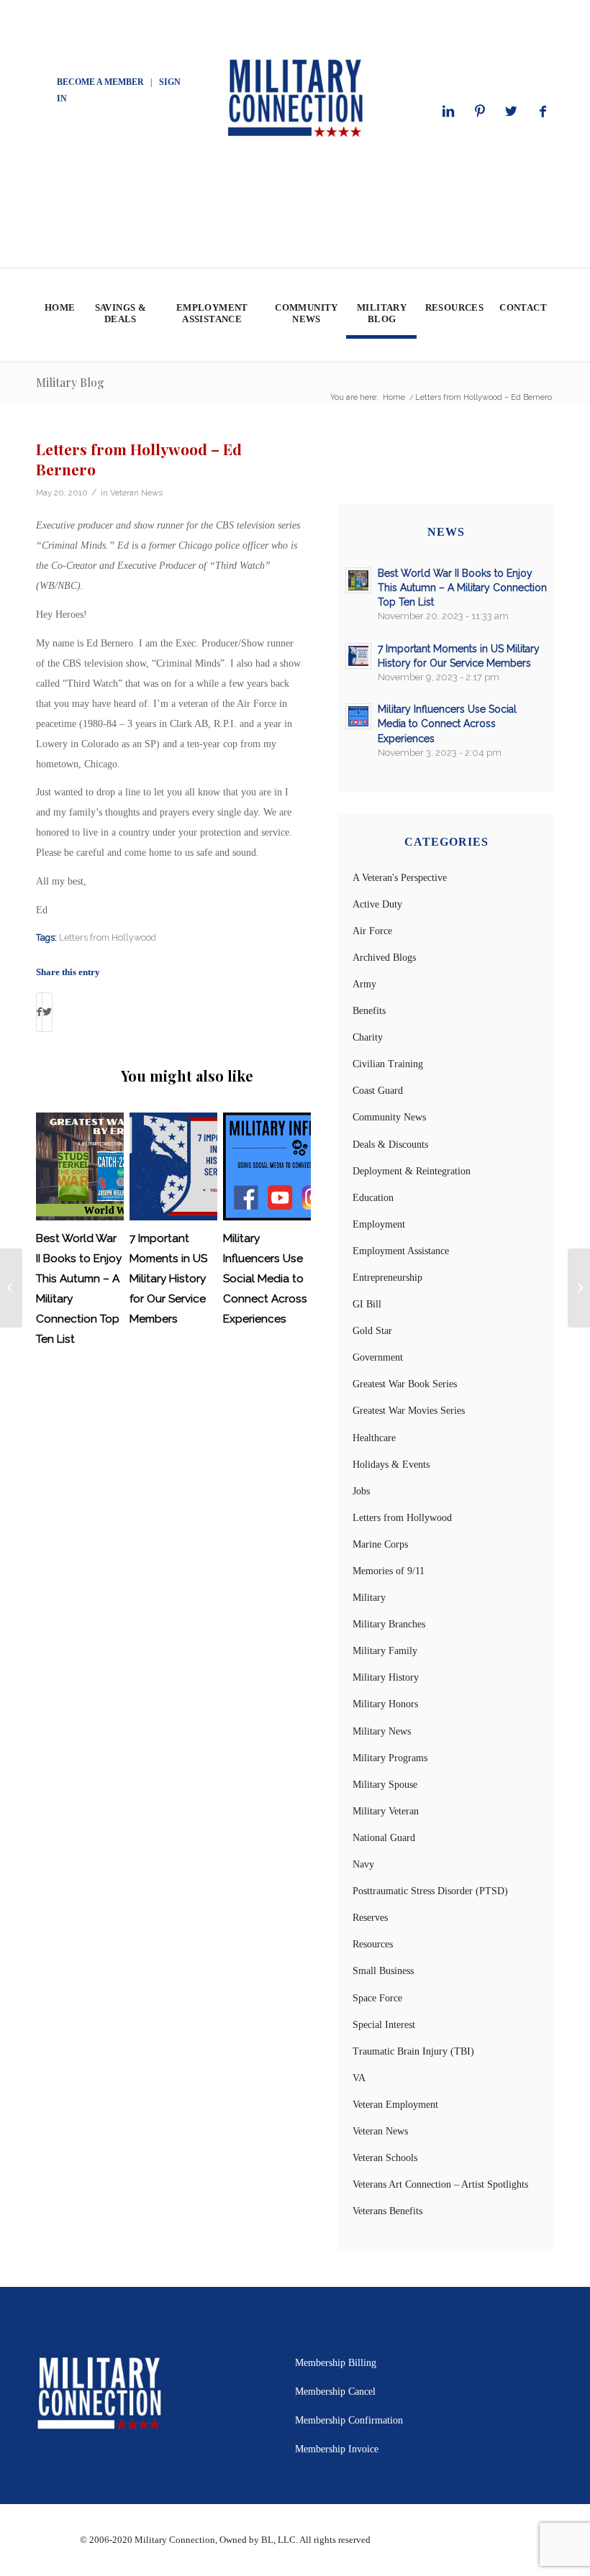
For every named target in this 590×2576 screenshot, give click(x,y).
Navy (363, 1864)
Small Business (383, 1971)
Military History (386, 1677)
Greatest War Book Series (405, 1384)
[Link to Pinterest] (480, 111)
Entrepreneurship (387, 1278)
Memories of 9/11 (389, 1571)
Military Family (385, 1651)
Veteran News (136, 493)
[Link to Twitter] (512, 111)
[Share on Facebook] (39, 1012)
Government (378, 1357)
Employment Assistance (401, 1251)
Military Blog (70, 382)
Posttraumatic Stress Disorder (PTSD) (430, 1891)
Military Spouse (385, 1785)
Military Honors (385, 1704)
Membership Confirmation (349, 2420)
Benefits (369, 1011)
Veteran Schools (385, 2158)
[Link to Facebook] (543, 111)
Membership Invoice (337, 2449)
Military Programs (390, 1758)
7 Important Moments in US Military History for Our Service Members (168, 1279)
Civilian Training (388, 1064)
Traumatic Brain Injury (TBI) (413, 2051)
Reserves (370, 1918)
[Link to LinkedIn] (448, 111)
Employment (379, 1224)
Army (364, 984)
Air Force (372, 931)
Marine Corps (380, 1544)
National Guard (384, 1838)
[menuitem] (59, 315)
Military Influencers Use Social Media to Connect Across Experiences (265, 1279)
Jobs (361, 1491)
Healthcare (374, 1438)
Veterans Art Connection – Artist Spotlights (440, 2184)
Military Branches (389, 1624)
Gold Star (372, 1331)
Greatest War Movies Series (409, 1411)
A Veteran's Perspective (400, 878)
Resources (373, 1944)
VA (359, 2078)
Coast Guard (378, 1091)
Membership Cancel (335, 2392)
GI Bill (367, 1304)
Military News (382, 1731)
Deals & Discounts (390, 1145)
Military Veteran (386, 1811)
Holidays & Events (391, 1465)
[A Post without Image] (11, 1288)
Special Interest (384, 2025)
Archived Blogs (384, 958)
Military (369, 1598)
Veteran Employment (395, 2105)
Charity (368, 1037)
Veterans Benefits (387, 2211)
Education (373, 1198)
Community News (389, 1117)
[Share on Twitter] (47, 1012)
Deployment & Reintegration (412, 1171)
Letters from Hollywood (108, 937)
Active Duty (377, 904)
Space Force (377, 1998)
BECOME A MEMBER (100, 82)
